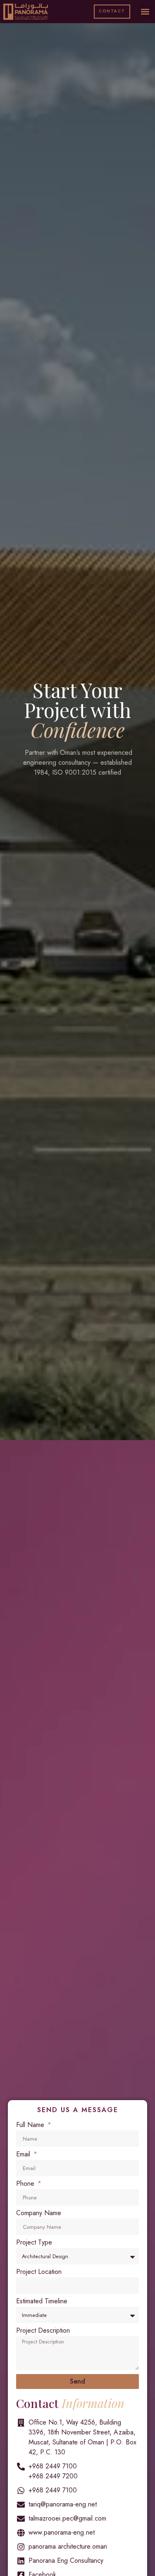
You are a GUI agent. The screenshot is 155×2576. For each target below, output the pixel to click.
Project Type (34, 2243)
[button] (145, 12)
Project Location (39, 2272)
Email (24, 2155)
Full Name (31, 2126)
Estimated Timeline (42, 2302)
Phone (26, 2184)
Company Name (39, 2214)
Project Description (43, 2331)
